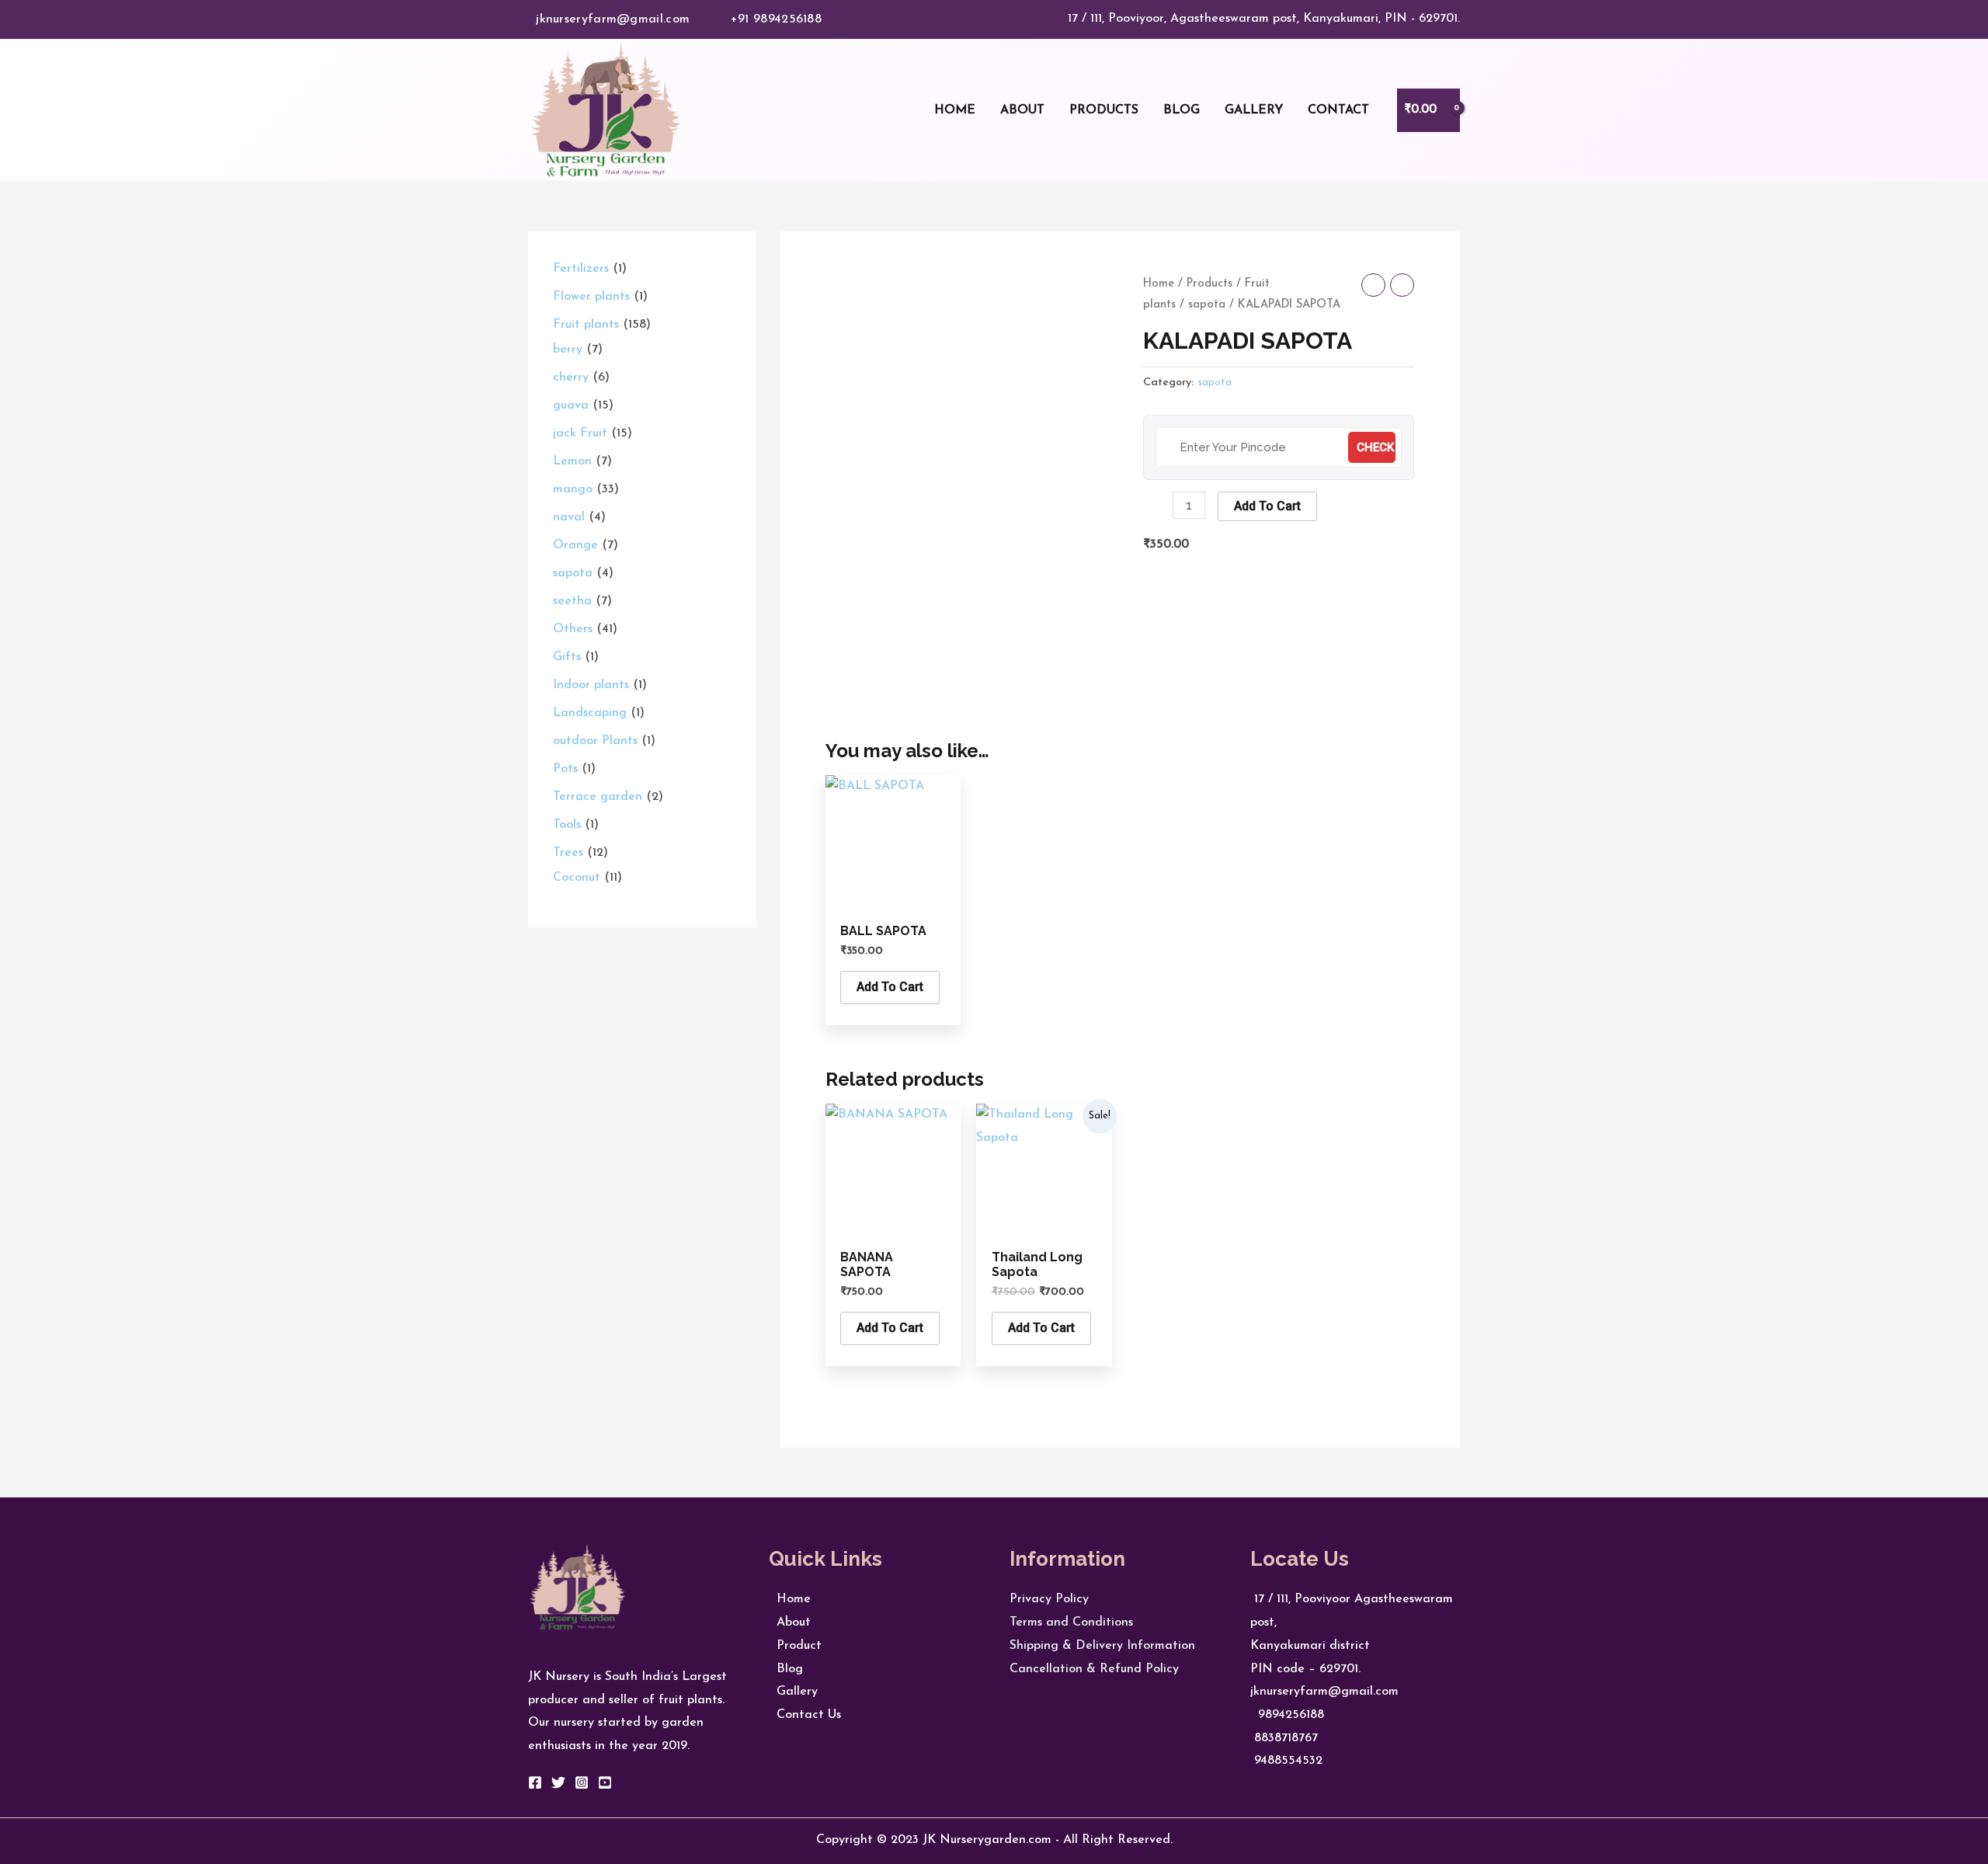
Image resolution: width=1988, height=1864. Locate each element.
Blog (786, 1669)
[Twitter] (558, 1782)
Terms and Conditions (1071, 1622)
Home (1159, 284)
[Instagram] (582, 1782)
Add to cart (1267, 506)
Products (1209, 284)
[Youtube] (605, 1782)
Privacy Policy (1049, 1599)
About (790, 1622)
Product (795, 1646)
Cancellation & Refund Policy (1094, 1669)
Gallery (793, 1692)
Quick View (893, 897)
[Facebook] (535, 1782)
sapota (1207, 305)
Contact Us (805, 1715)
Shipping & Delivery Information (1102, 1646)
